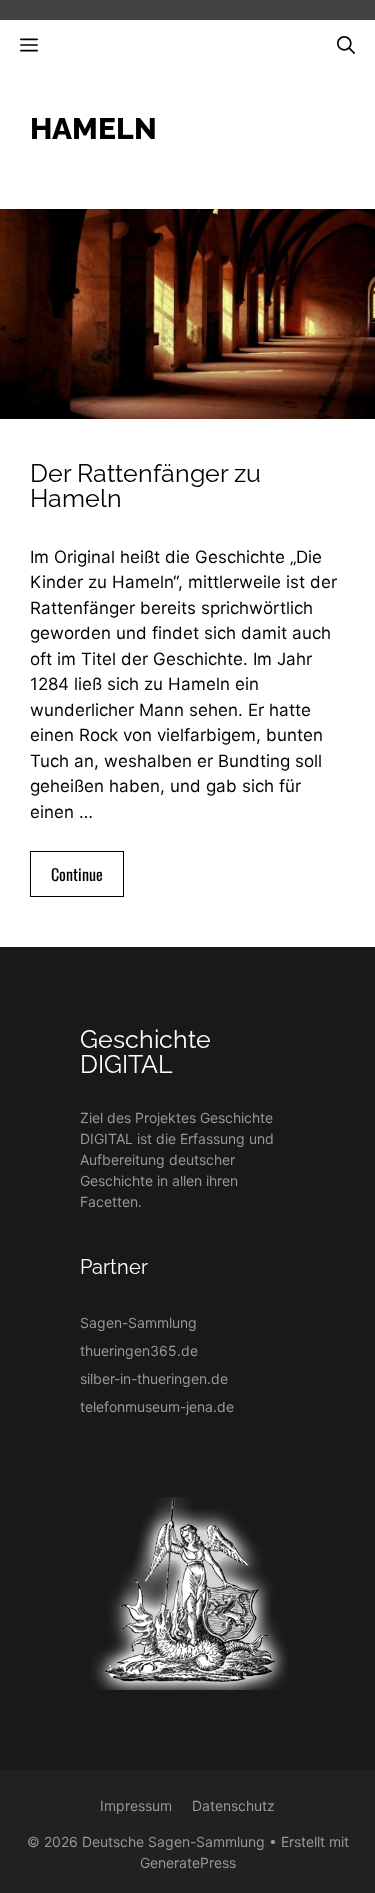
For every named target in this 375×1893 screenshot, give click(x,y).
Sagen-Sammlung (138, 1322)
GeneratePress (188, 1862)
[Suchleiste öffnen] (346, 44)
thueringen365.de (139, 1350)
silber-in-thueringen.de (154, 1378)
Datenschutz (233, 1805)
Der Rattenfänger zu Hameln (145, 485)
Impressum (136, 1805)
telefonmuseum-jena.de (157, 1406)
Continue (77, 874)
